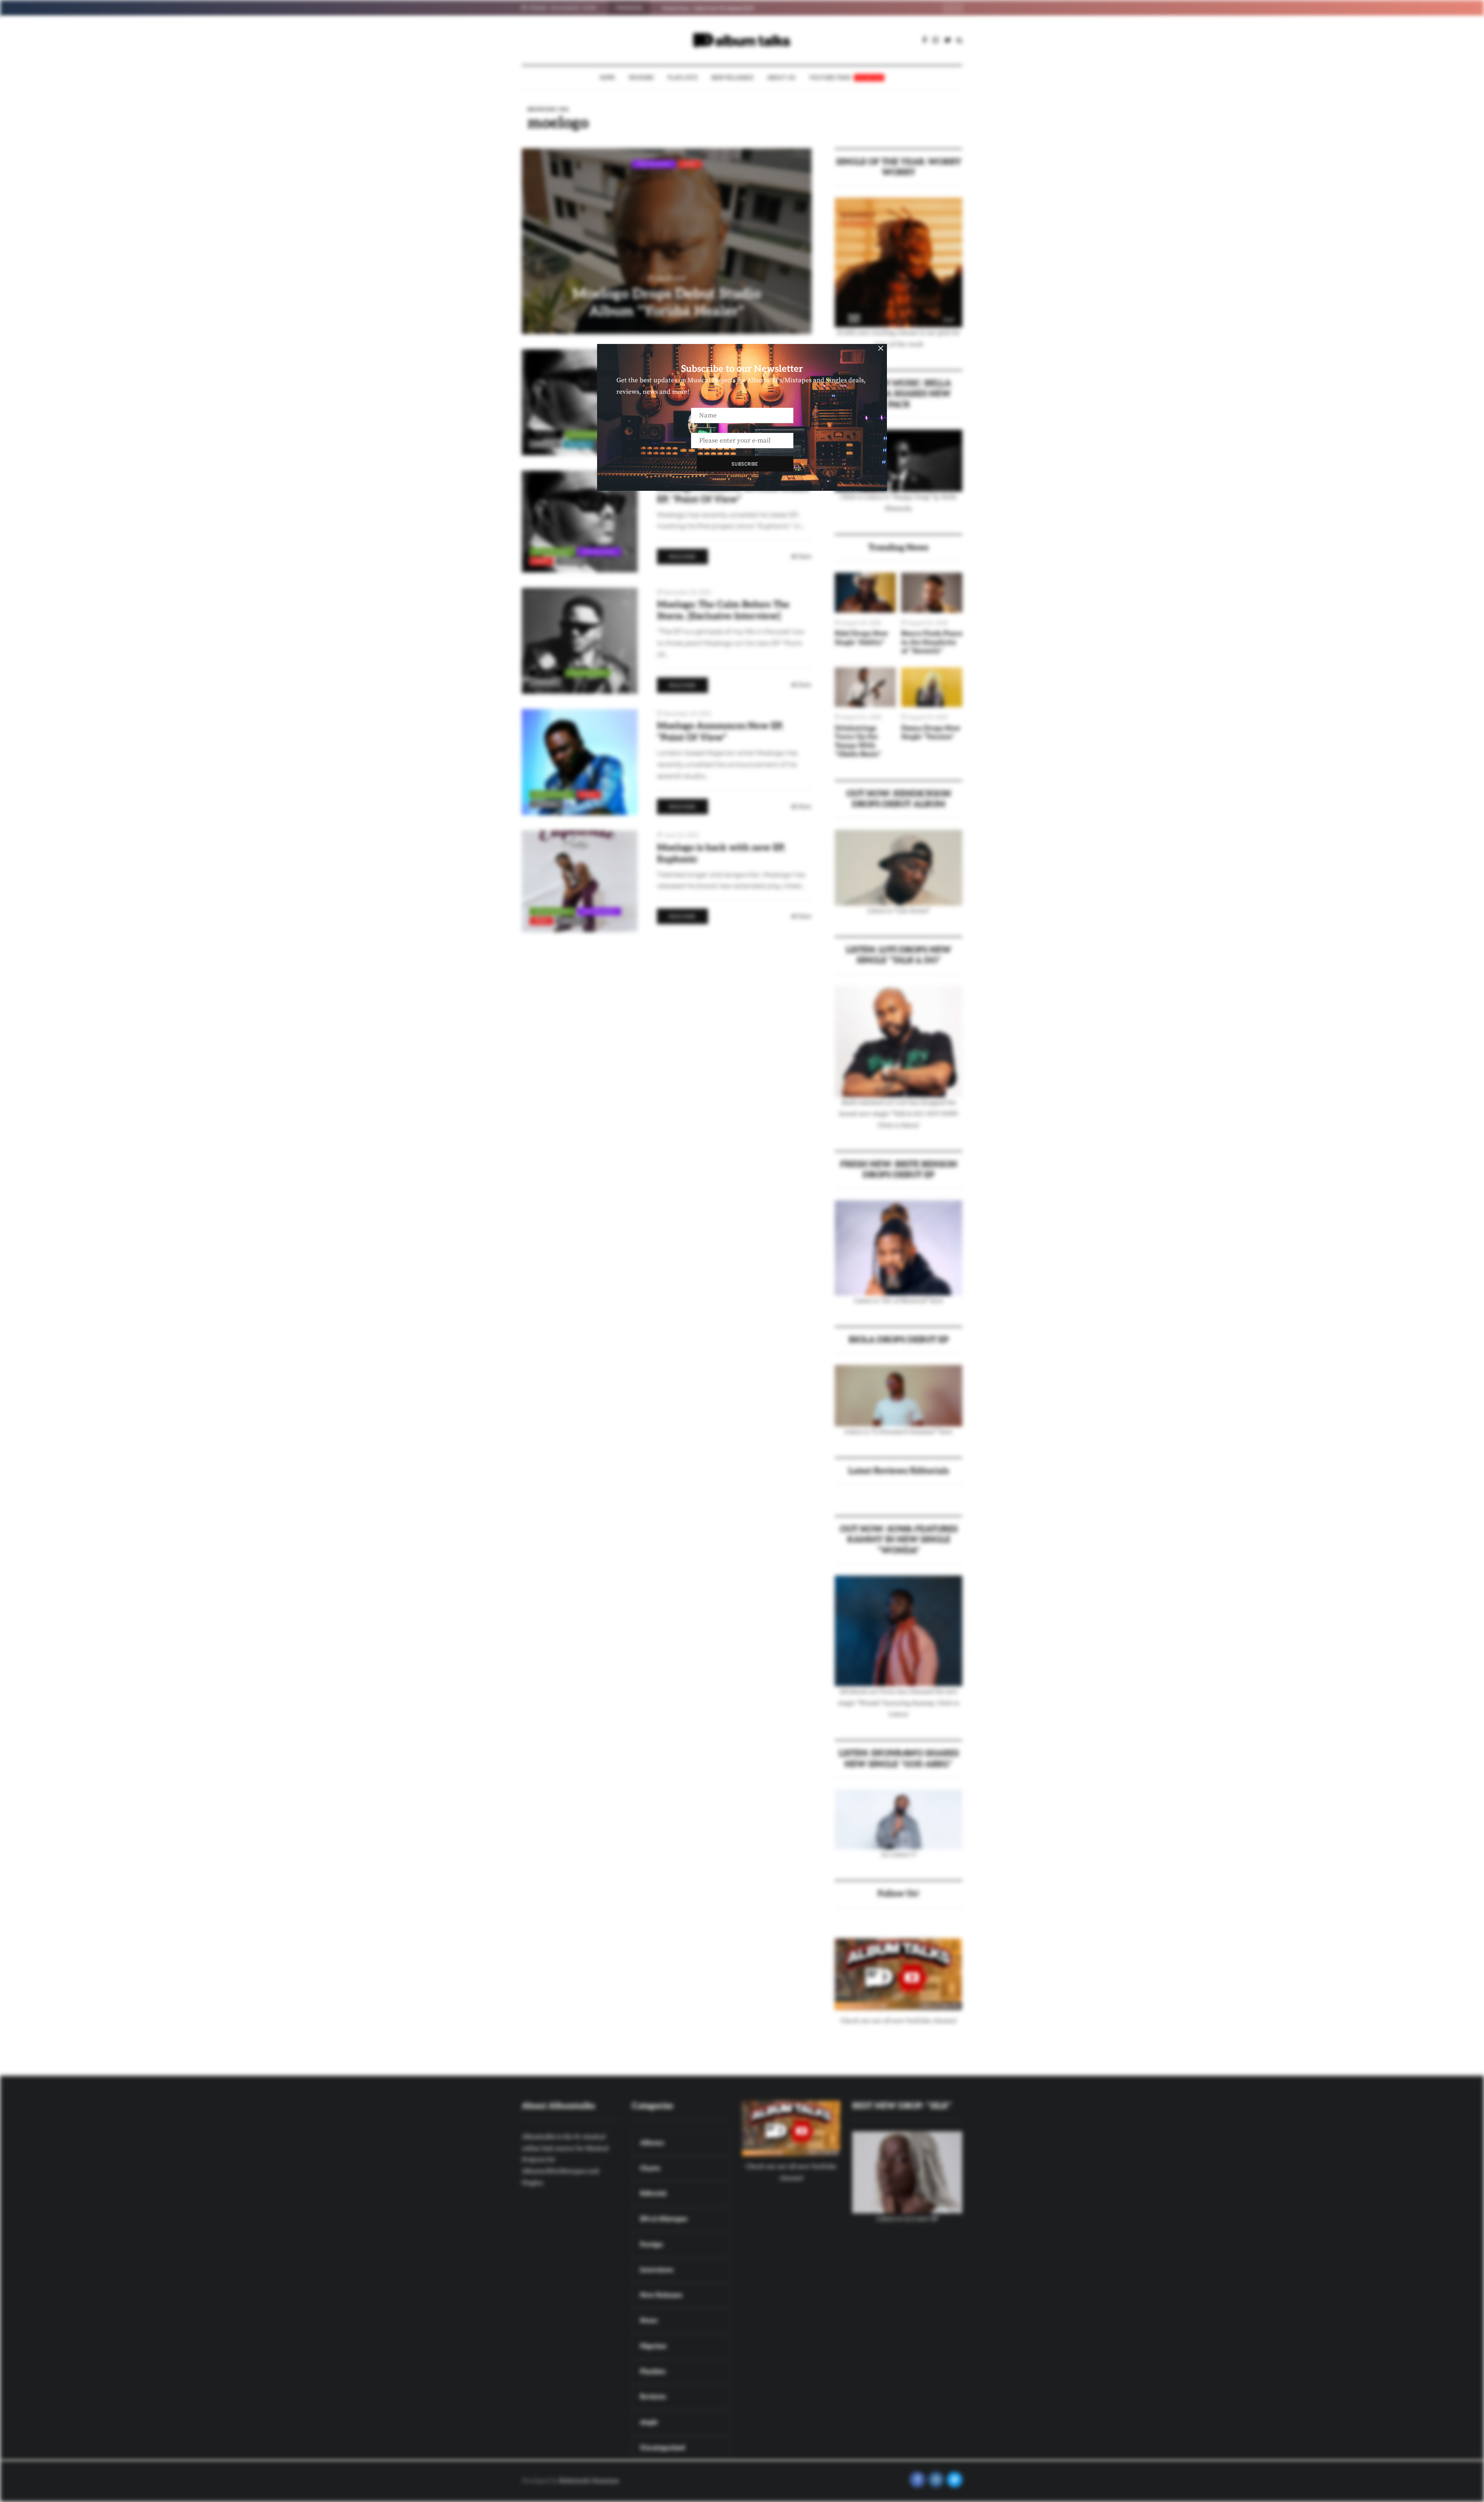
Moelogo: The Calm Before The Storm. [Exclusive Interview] (723, 610)
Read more (682, 557)
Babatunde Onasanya (589, 2481)
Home (608, 77)
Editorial (546, 434)
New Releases (733, 77)
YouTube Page (846, 77)
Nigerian (545, 444)
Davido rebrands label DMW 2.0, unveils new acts (715, 8)
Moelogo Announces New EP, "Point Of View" (720, 732)
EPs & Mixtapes (588, 434)
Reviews (642, 77)
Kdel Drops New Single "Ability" (861, 638)
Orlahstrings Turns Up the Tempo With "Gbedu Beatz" (858, 741)
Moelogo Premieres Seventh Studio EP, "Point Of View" (733, 494)
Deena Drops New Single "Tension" (931, 733)
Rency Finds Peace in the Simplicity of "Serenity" (932, 642)
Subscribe (745, 464)
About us (781, 77)
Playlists (683, 77)
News (690, 164)
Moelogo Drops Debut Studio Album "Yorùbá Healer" (667, 303)
